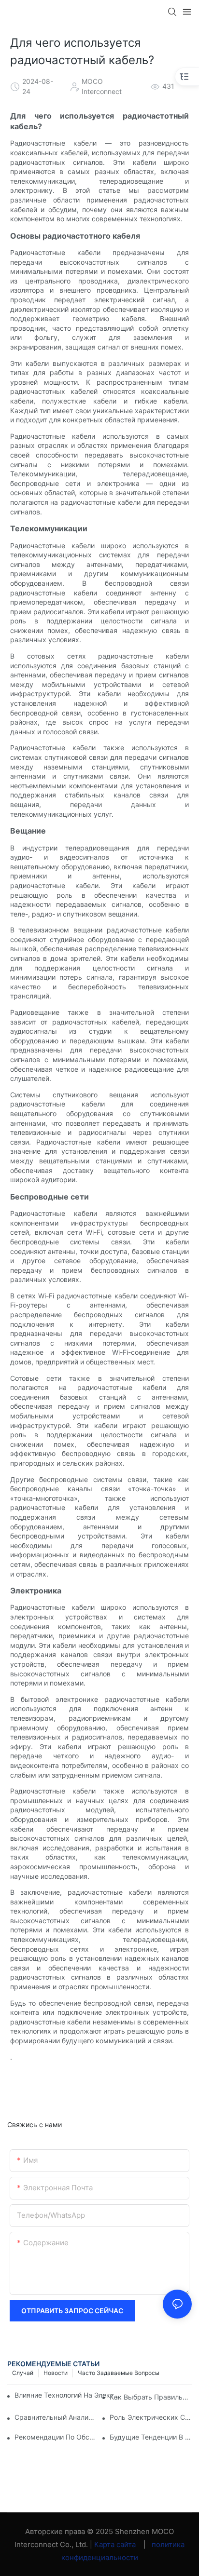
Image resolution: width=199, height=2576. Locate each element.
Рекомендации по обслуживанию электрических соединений (56, 2437)
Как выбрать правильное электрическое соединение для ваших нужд (151, 2397)
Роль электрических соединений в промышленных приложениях (151, 2417)
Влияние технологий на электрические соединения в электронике (69, 2395)
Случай (23, 2373)
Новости (56, 2373)
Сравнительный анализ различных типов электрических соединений (56, 2417)
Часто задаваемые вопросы (119, 2373)
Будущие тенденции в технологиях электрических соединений (151, 2437)
